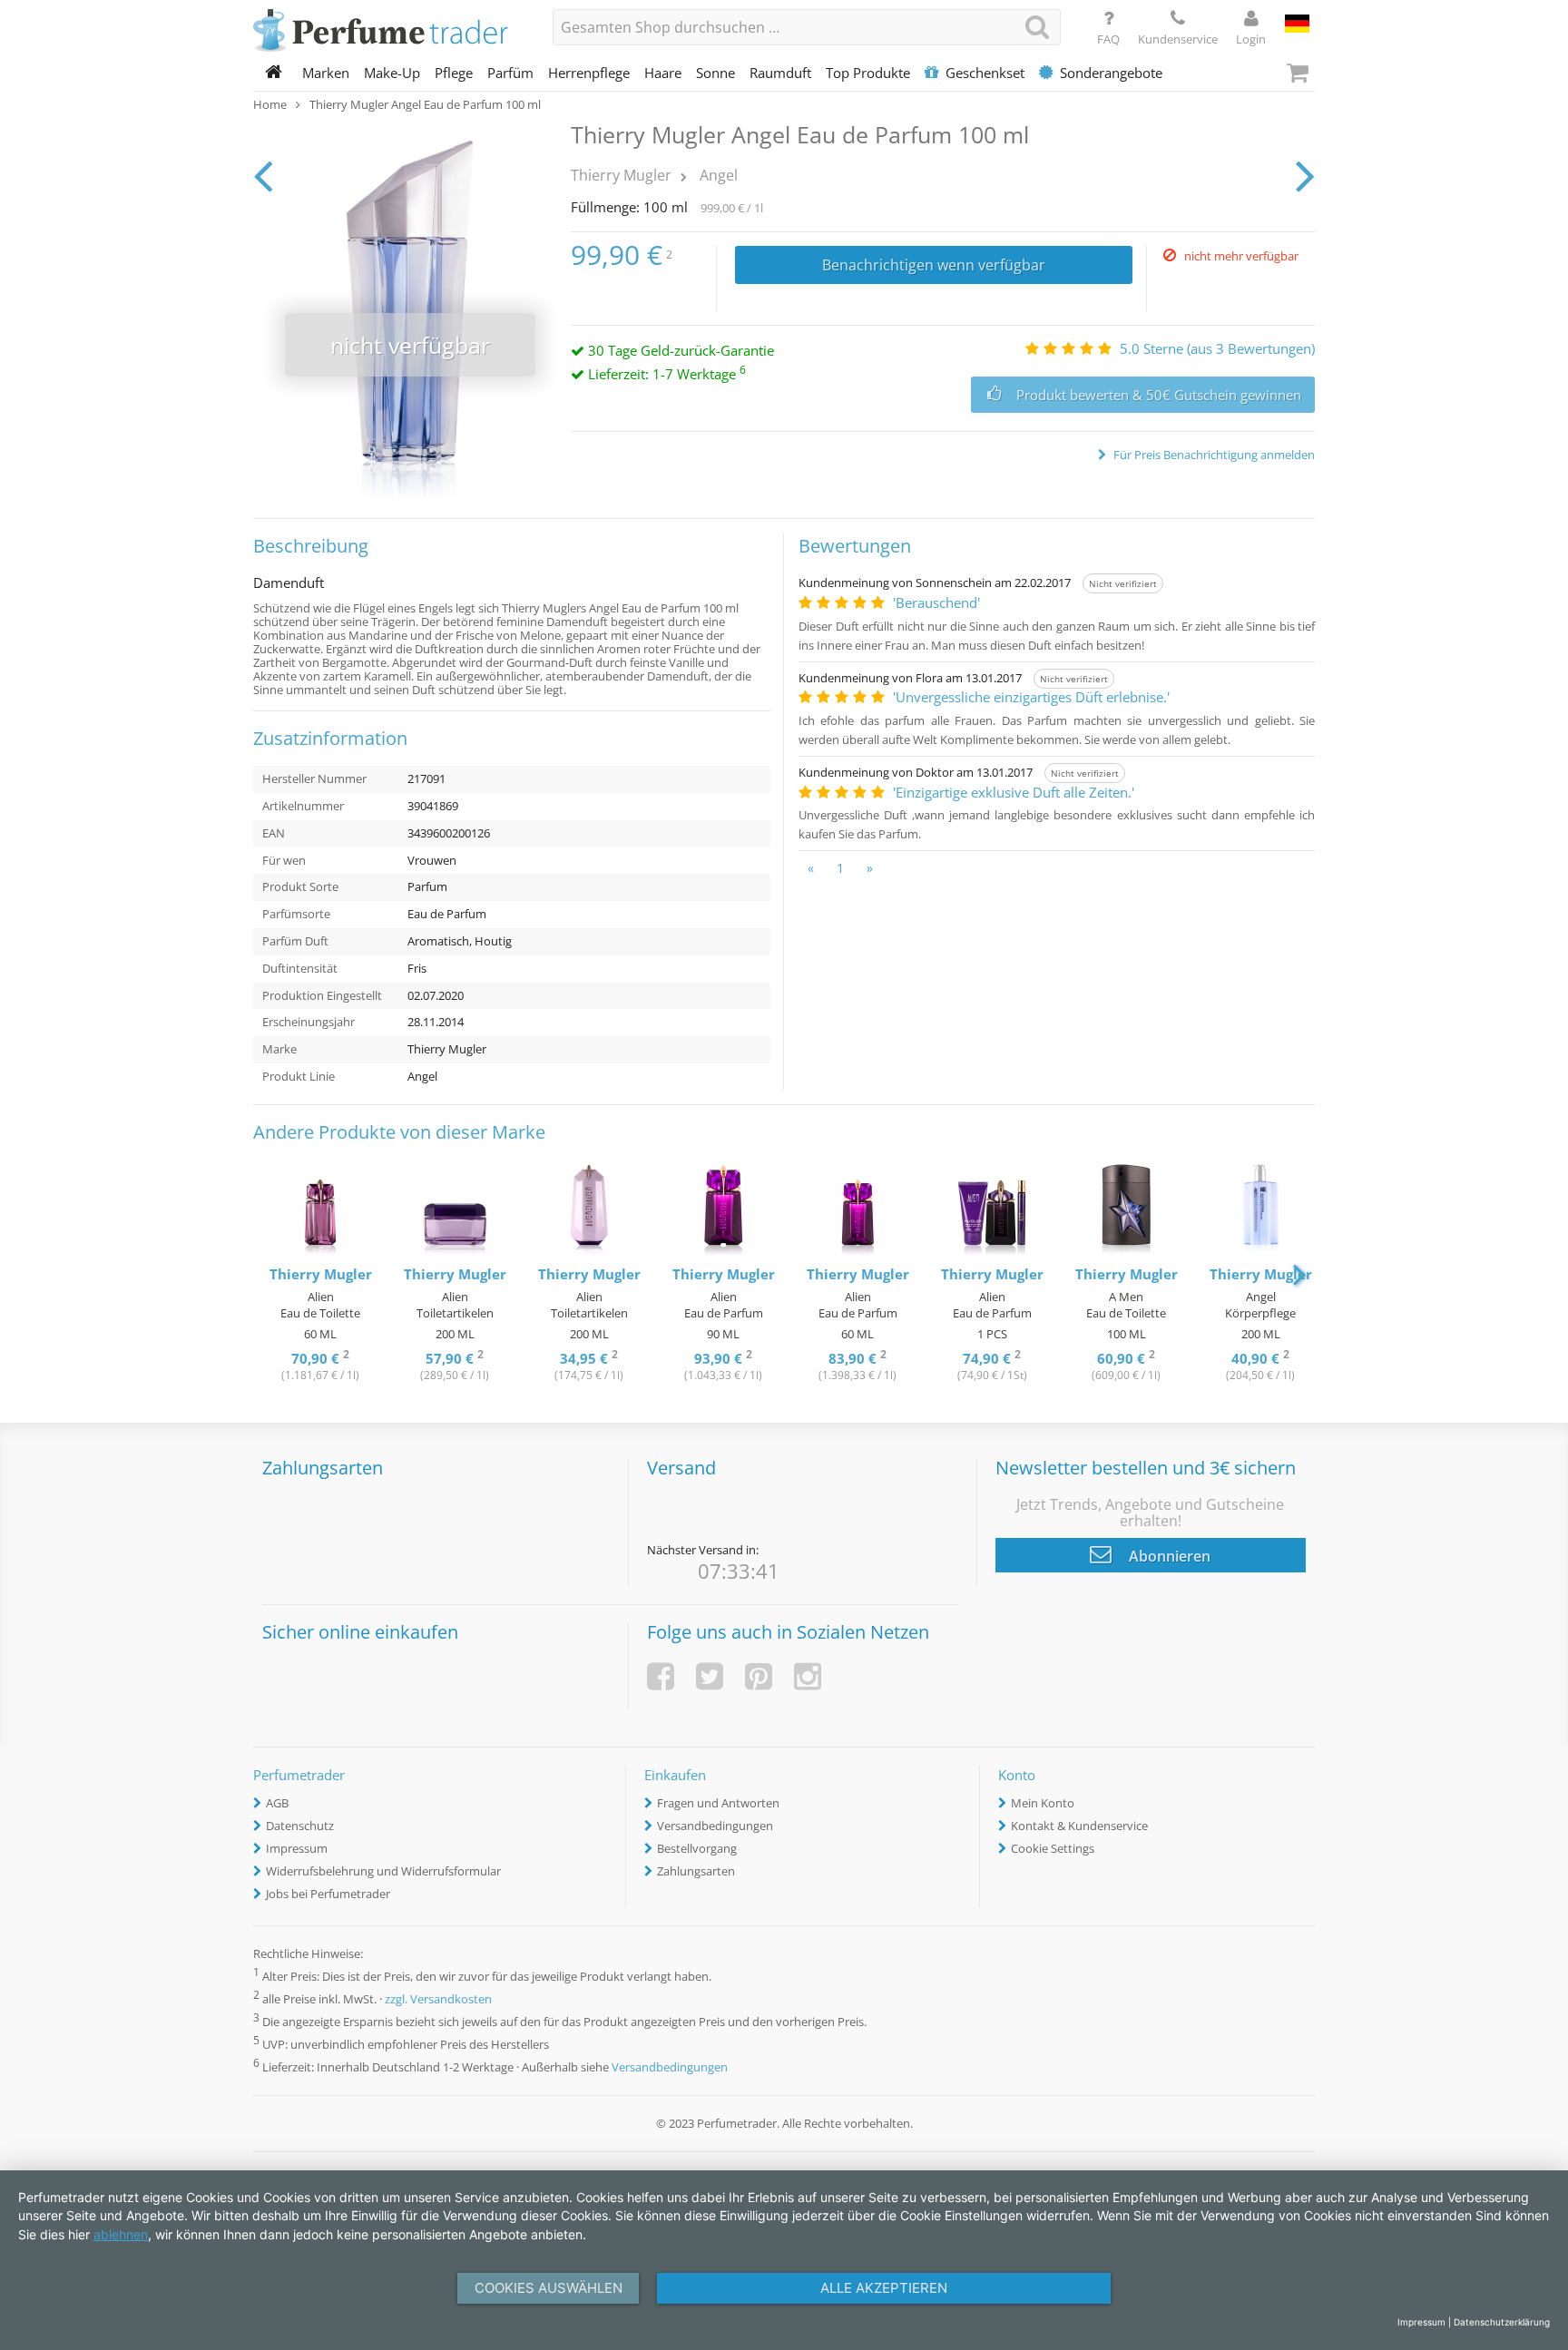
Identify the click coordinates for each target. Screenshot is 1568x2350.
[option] (320, 1273)
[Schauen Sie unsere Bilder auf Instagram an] (808, 1676)
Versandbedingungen (715, 1826)
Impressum (297, 1848)
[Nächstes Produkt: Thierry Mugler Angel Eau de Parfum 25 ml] (1305, 175)
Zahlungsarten (696, 1871)
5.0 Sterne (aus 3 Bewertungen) (1217, 348)
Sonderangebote (1111, 73)
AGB (277, 1803)
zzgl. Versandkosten (438, 1999)
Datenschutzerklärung (1502, 2322)
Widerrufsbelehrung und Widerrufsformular (383, 1871)
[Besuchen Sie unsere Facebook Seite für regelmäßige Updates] (661, 1676)
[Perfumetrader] (389, 32)
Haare (663, 73)
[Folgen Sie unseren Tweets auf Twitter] (710, 1676)
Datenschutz (300, 1826)
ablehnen (121, 2234)
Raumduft (780, 73)
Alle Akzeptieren (884, 2288)
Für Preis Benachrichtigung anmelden (1213, 455)
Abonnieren (1168, 1556)
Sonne (715, 73)
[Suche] (1037, 27)
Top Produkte (868, 73)
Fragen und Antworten (718, 1803)
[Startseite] (274, 73)
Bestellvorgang (697, 1848)
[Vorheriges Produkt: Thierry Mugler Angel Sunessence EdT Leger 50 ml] (263, 175)
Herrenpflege (589, 73)
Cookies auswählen (549, 2288)
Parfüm (510, 73)
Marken (326, 73)
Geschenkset (985, 73)
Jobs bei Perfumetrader (328, 1894)
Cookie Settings (1053, 1848)
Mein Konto (1043, 1803)
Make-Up (392, 73)
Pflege (454, 73)
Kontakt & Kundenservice (1079, 1826)
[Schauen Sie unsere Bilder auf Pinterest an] (759, 1676)
